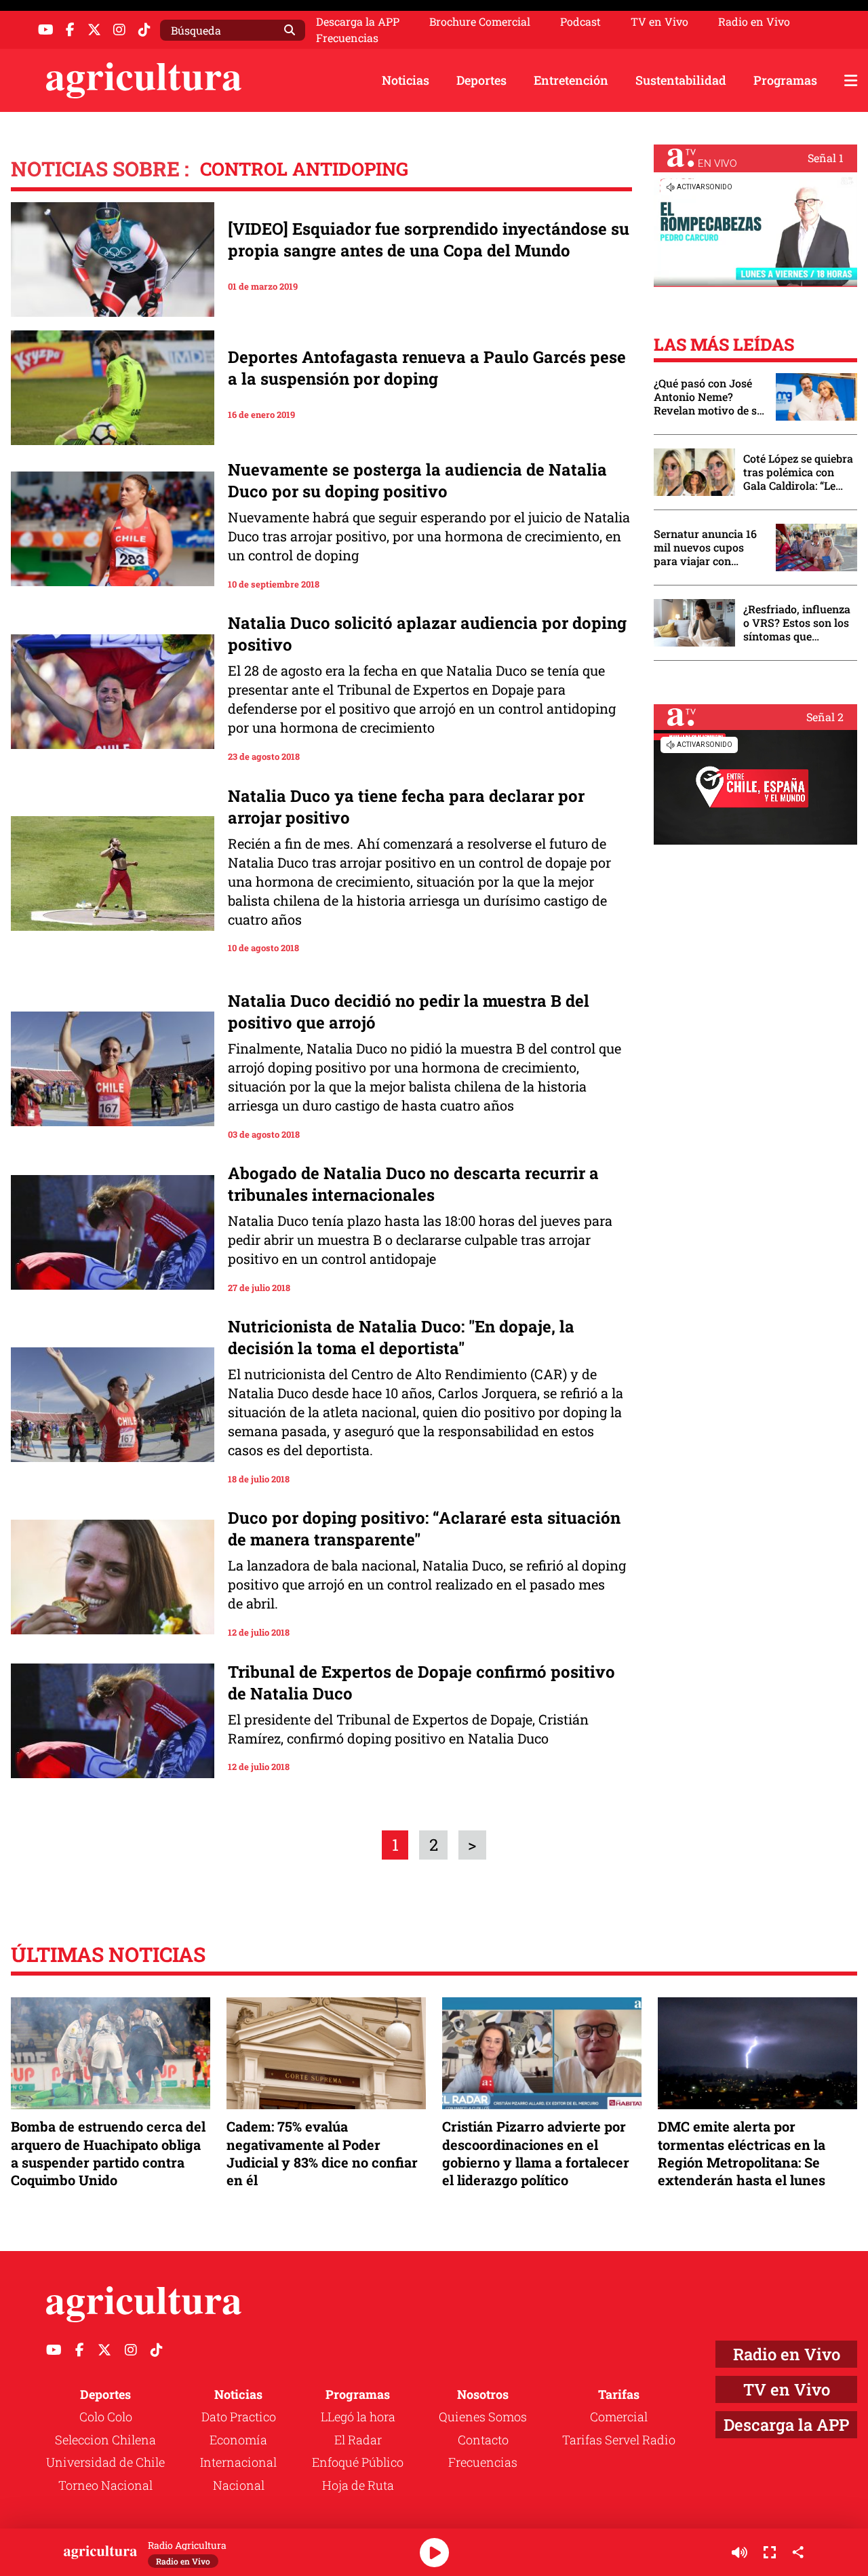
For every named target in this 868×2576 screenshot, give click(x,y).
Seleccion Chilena (105, 2440)
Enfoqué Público (358, 2462)
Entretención (571, 80)
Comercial (619, 2417)
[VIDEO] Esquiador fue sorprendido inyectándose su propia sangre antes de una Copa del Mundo (429, 239)
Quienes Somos (483, 2417)
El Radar (358, 2440)
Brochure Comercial (480, 22)
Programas (785, 80)
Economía (238, 2440)
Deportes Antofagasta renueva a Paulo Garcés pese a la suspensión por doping (427, 368)
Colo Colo (106, 2417)
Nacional (239, 2485)
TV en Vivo (659, 22)
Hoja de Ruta (358, 2485)
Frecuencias (347, 38)
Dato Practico (239, 2417)
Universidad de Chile (105, 2462)
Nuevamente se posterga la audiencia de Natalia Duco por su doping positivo (417, 480)
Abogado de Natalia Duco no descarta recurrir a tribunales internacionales (413, 1184)
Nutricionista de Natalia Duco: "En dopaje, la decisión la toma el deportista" (401, 1337)
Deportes (481, 80)
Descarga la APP (358, 21)
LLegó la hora (358, 2417)
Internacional (238, 2462)
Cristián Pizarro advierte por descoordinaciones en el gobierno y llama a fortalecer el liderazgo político (536, 2153)
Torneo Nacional (105, 2485)
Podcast (580, 22)
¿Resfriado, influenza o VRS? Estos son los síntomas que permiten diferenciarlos (797, 623)
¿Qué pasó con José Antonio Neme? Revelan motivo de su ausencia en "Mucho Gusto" (709, 397)
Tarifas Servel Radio (619, 2440)
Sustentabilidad (681, 80)
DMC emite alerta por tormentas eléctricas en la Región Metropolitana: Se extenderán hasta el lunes (742, 2153)
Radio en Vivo (754, 22)
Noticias (406, 80)
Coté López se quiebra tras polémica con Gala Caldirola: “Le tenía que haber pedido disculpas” (798, 472)
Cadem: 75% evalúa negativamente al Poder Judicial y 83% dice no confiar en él (322, 2153)
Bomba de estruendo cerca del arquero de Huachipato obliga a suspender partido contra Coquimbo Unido (108, 2153)
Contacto (483, 2440)
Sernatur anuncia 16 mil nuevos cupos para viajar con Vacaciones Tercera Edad (705, 547)
